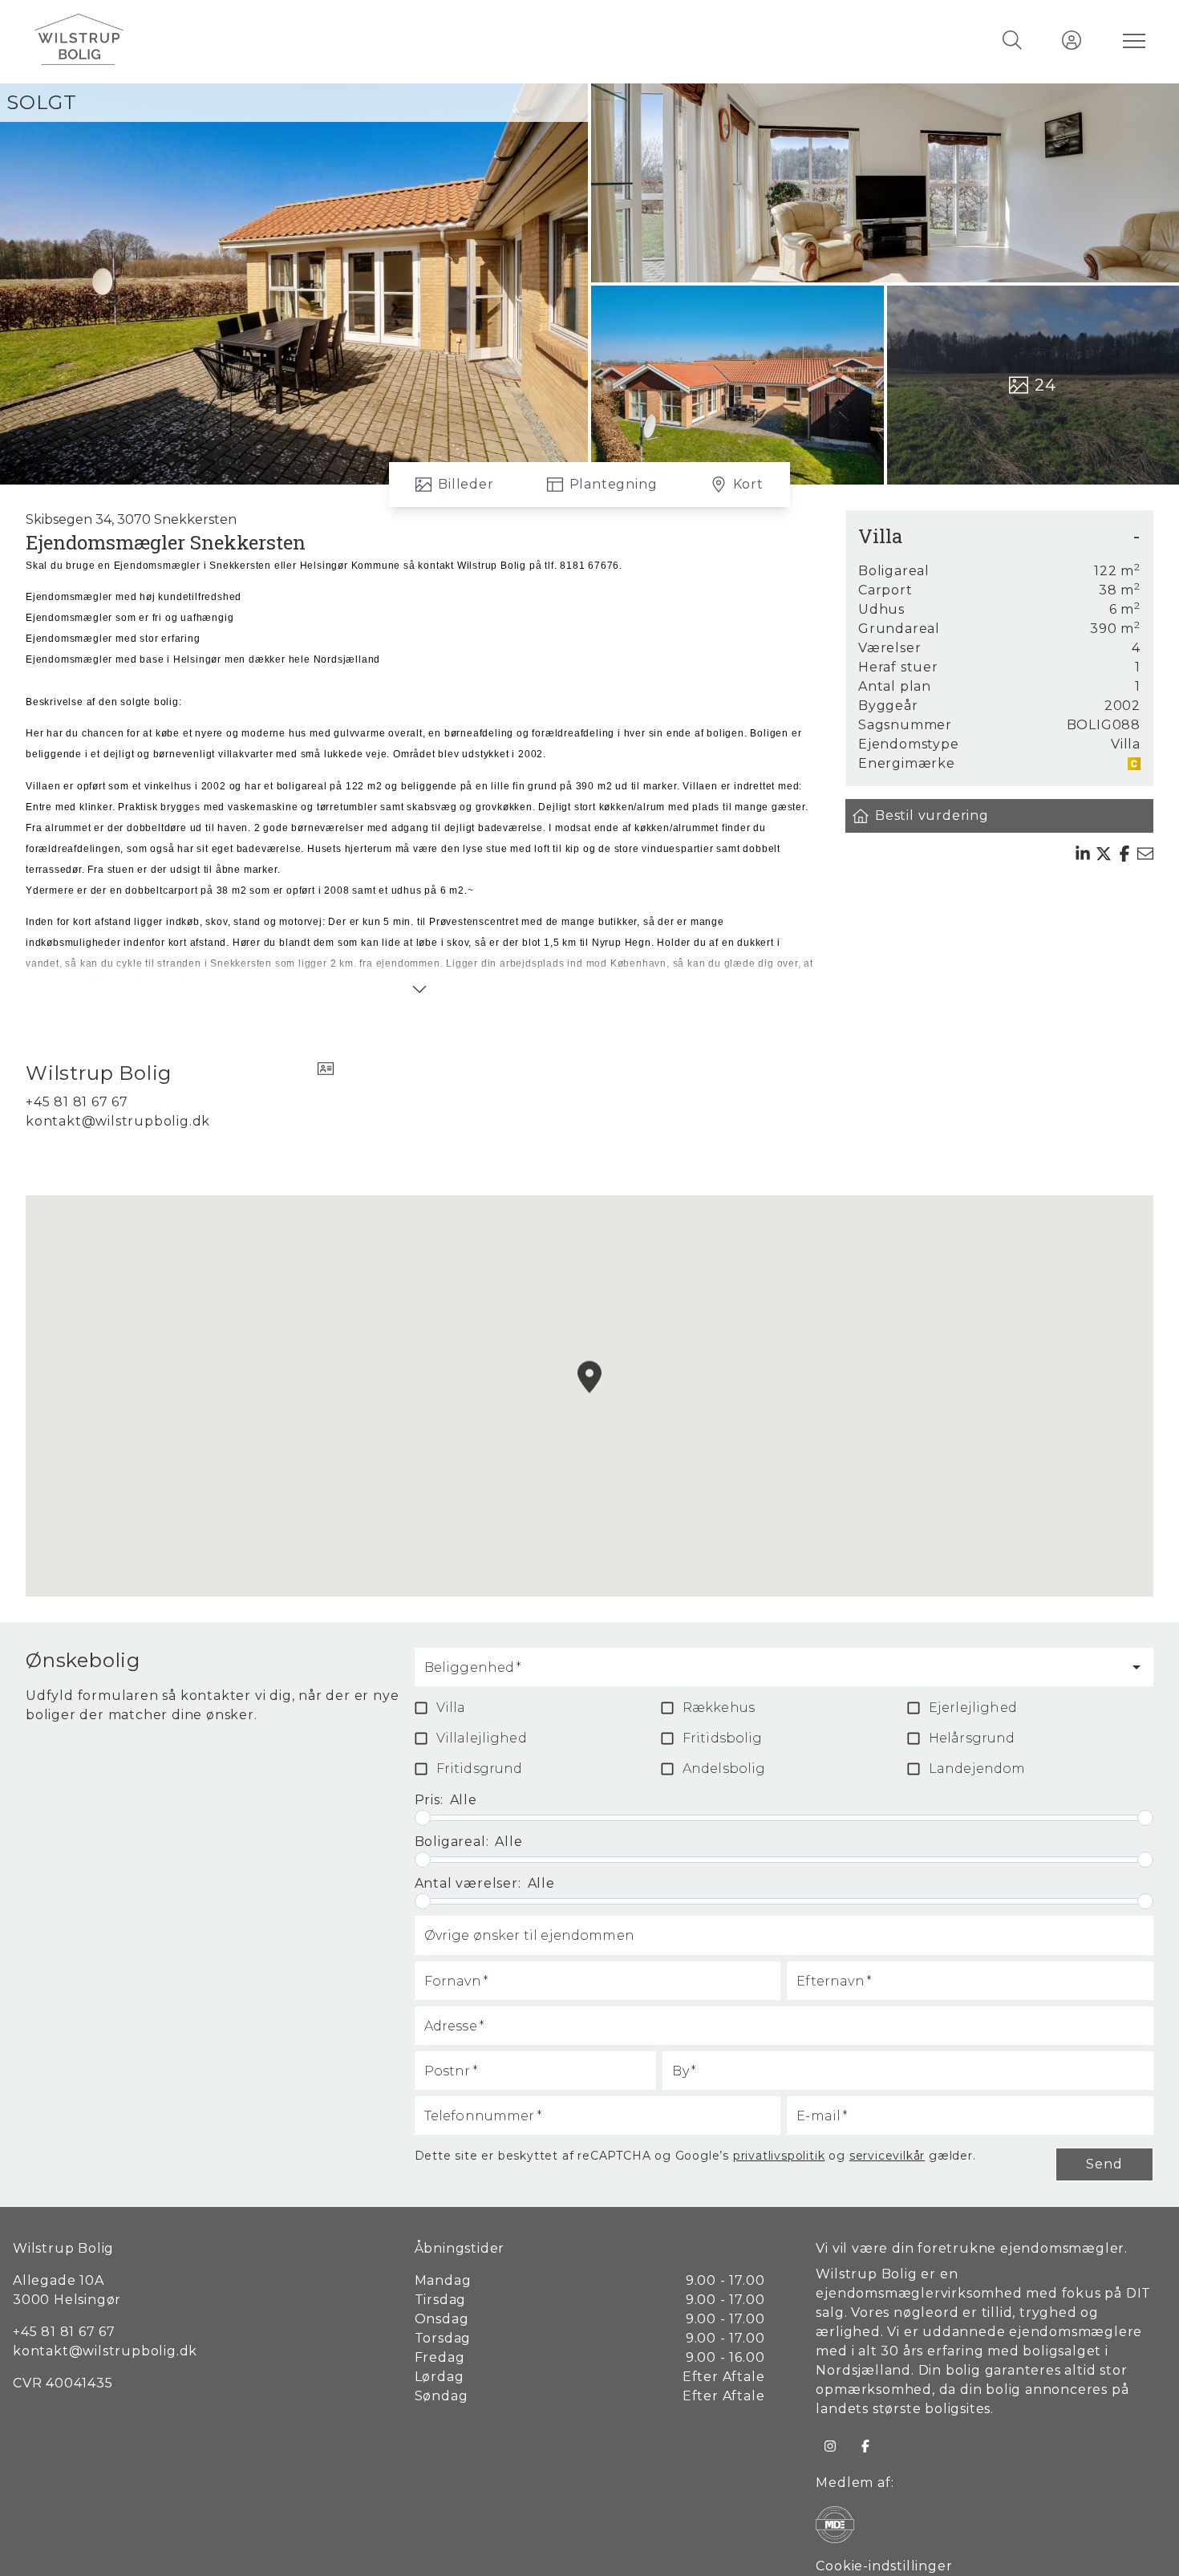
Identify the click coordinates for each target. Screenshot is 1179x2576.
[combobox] (772, 1674)
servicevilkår (887, 2156)
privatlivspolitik (779, 2156)
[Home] (311, 40)
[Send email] (1145, 854)
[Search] (1012, 40)
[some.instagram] (830, 2446)
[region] (589, 1396)
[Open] (1136, 1667)
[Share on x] (1104, 854)
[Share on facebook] (1124, 854)
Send (1104, 2164)
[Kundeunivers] (1072, 40)
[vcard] (326, 1073)
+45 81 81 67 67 (77, 1102)
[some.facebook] (865, 2446)
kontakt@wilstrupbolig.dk (118, 1121)
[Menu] (1131, 40)
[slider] (423, 1818)
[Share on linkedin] (1083, 854)
